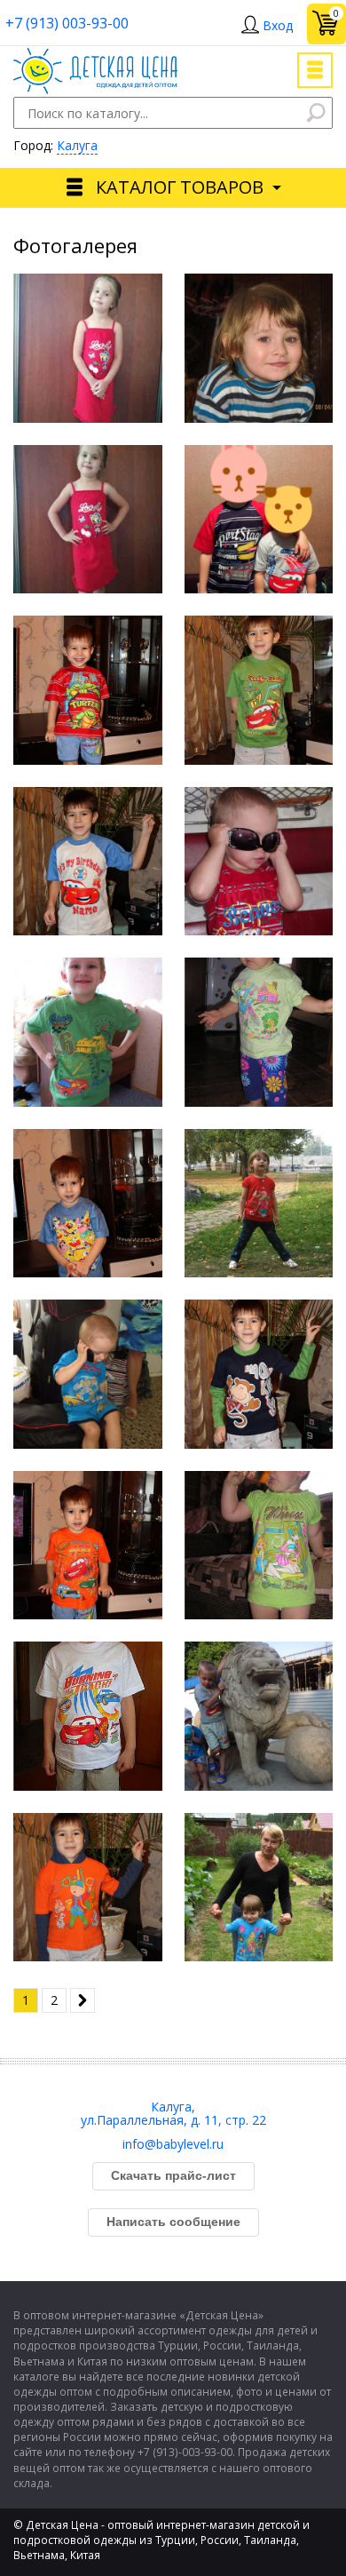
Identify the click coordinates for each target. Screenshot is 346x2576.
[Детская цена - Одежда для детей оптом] (95, 56)
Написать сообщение (173, 2222)
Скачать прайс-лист (173, 2175)
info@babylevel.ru (173, 2144)
